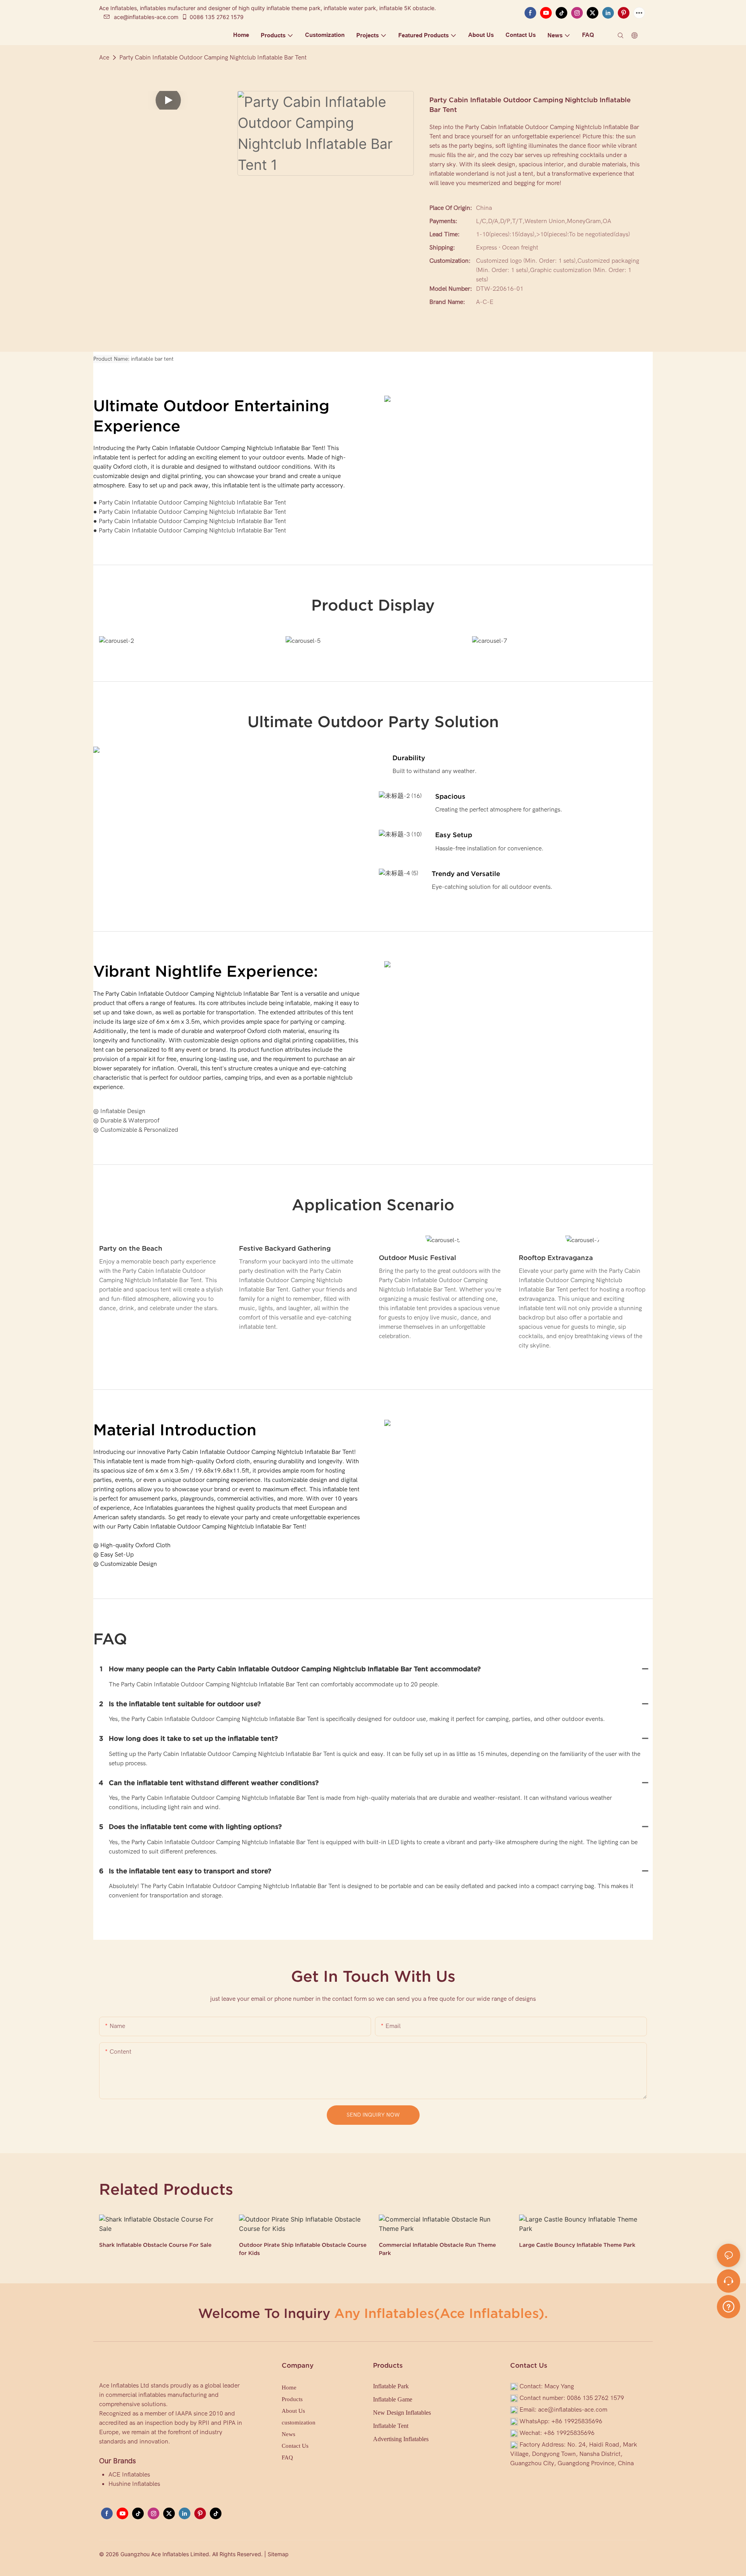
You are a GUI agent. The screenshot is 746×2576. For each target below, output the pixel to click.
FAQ (287, 2457)
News (288, 2434)
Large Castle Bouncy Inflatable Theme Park (577, 2245)
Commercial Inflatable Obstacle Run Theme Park (437, 2249)
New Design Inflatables (402, 2413)
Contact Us (295, 2446)
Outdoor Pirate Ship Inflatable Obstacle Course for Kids (303, 2249)
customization (299, 2422)
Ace (104, 58)
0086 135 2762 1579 (217, 17)
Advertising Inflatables (401, 2439)
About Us (293, 2411)
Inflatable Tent (391, 2426)
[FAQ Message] (729, 2305)
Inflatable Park (391, 2386)
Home (289, 2388)
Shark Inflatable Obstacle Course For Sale (155, 2245)
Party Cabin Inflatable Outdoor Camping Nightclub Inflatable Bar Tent (213, 58)
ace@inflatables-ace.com (146, 17)
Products (292, 2399)
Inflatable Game (393, 2399)
